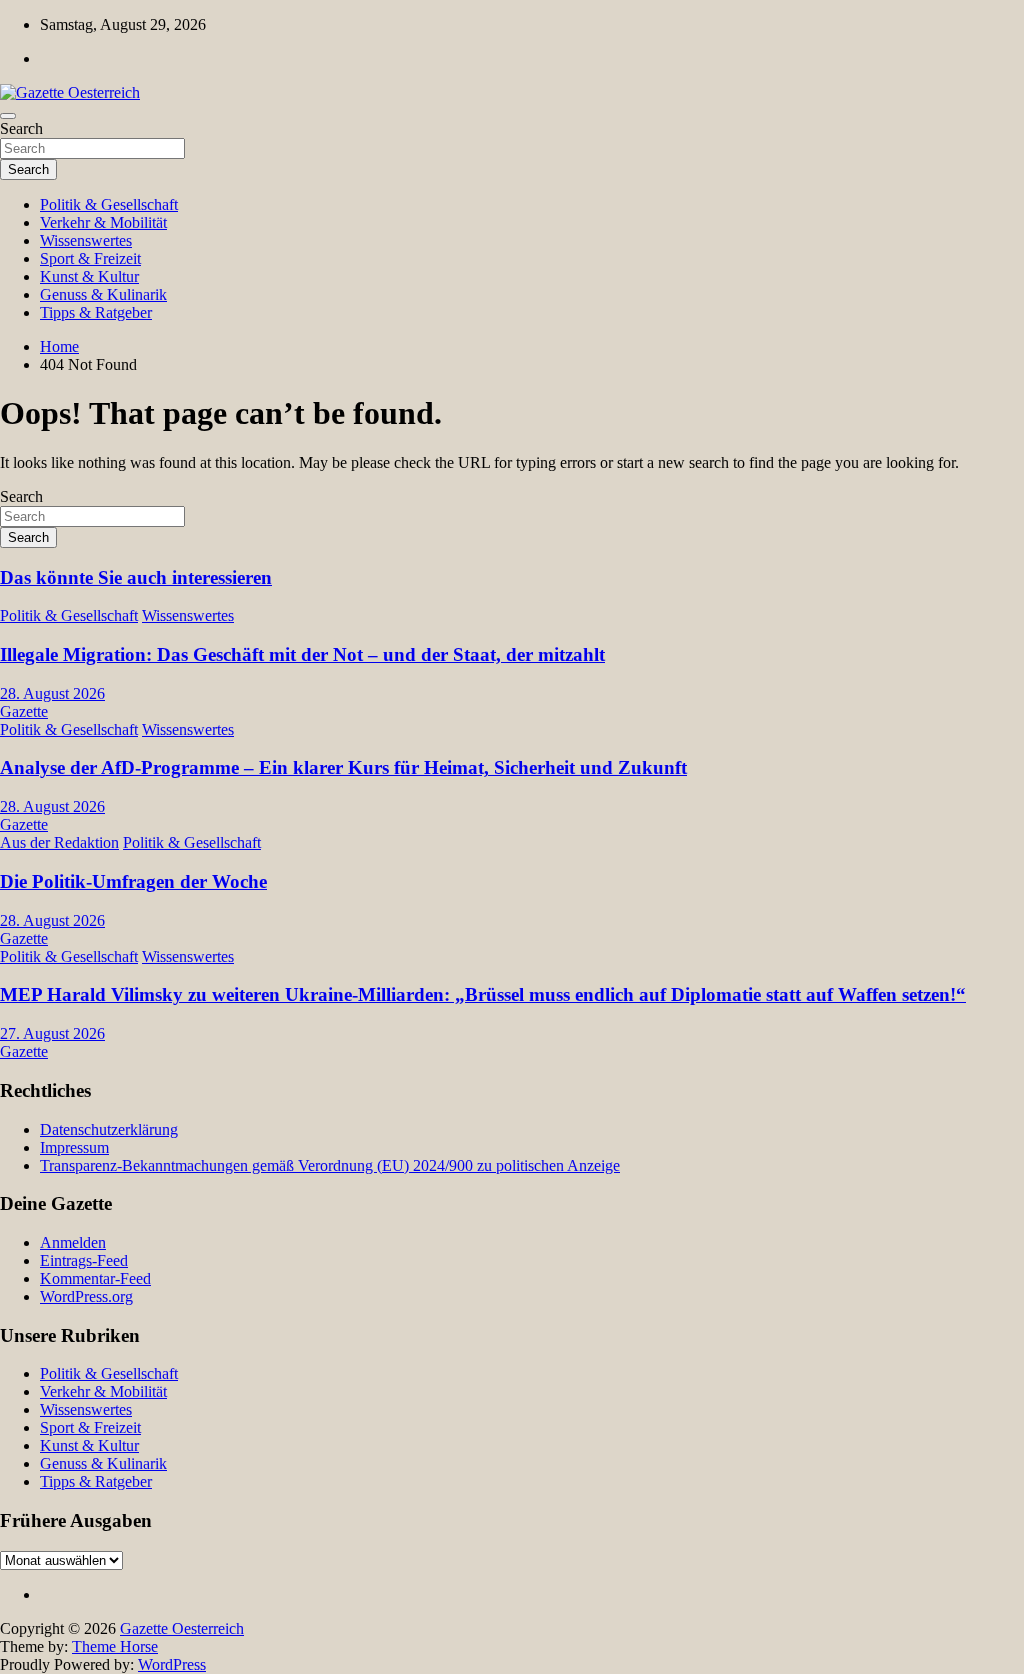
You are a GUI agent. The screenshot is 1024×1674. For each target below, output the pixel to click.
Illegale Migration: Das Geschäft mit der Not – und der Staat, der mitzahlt (302, 654)
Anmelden (73, 1242)
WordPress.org (86, 1296)
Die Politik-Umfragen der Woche (133, 881)
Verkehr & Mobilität (103, 222)
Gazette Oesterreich (182, 1628)
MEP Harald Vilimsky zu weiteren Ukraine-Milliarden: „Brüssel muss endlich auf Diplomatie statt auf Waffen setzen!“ (483, 994)
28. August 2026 (52, 693)
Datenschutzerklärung (109, 1129)
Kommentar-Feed (95, 1278)
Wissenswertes (86, 240)
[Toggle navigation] (8, 116)
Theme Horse (115, 1646)
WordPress (172, 1664)
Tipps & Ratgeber (96, 312)
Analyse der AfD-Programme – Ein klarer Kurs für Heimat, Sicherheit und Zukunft (343, 767)
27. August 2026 (52, 1033)
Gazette (24, 711)
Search (21, 128)
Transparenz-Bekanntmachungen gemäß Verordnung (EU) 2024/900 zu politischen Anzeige (330, 1165)
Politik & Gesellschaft (109, 204)
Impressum (74, 1147)
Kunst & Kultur (89, 276)
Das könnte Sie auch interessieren (136, 577)
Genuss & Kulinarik (103, 294)
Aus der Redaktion (59, 842)
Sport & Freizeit (90, 258)
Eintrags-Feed (84, 1260)
